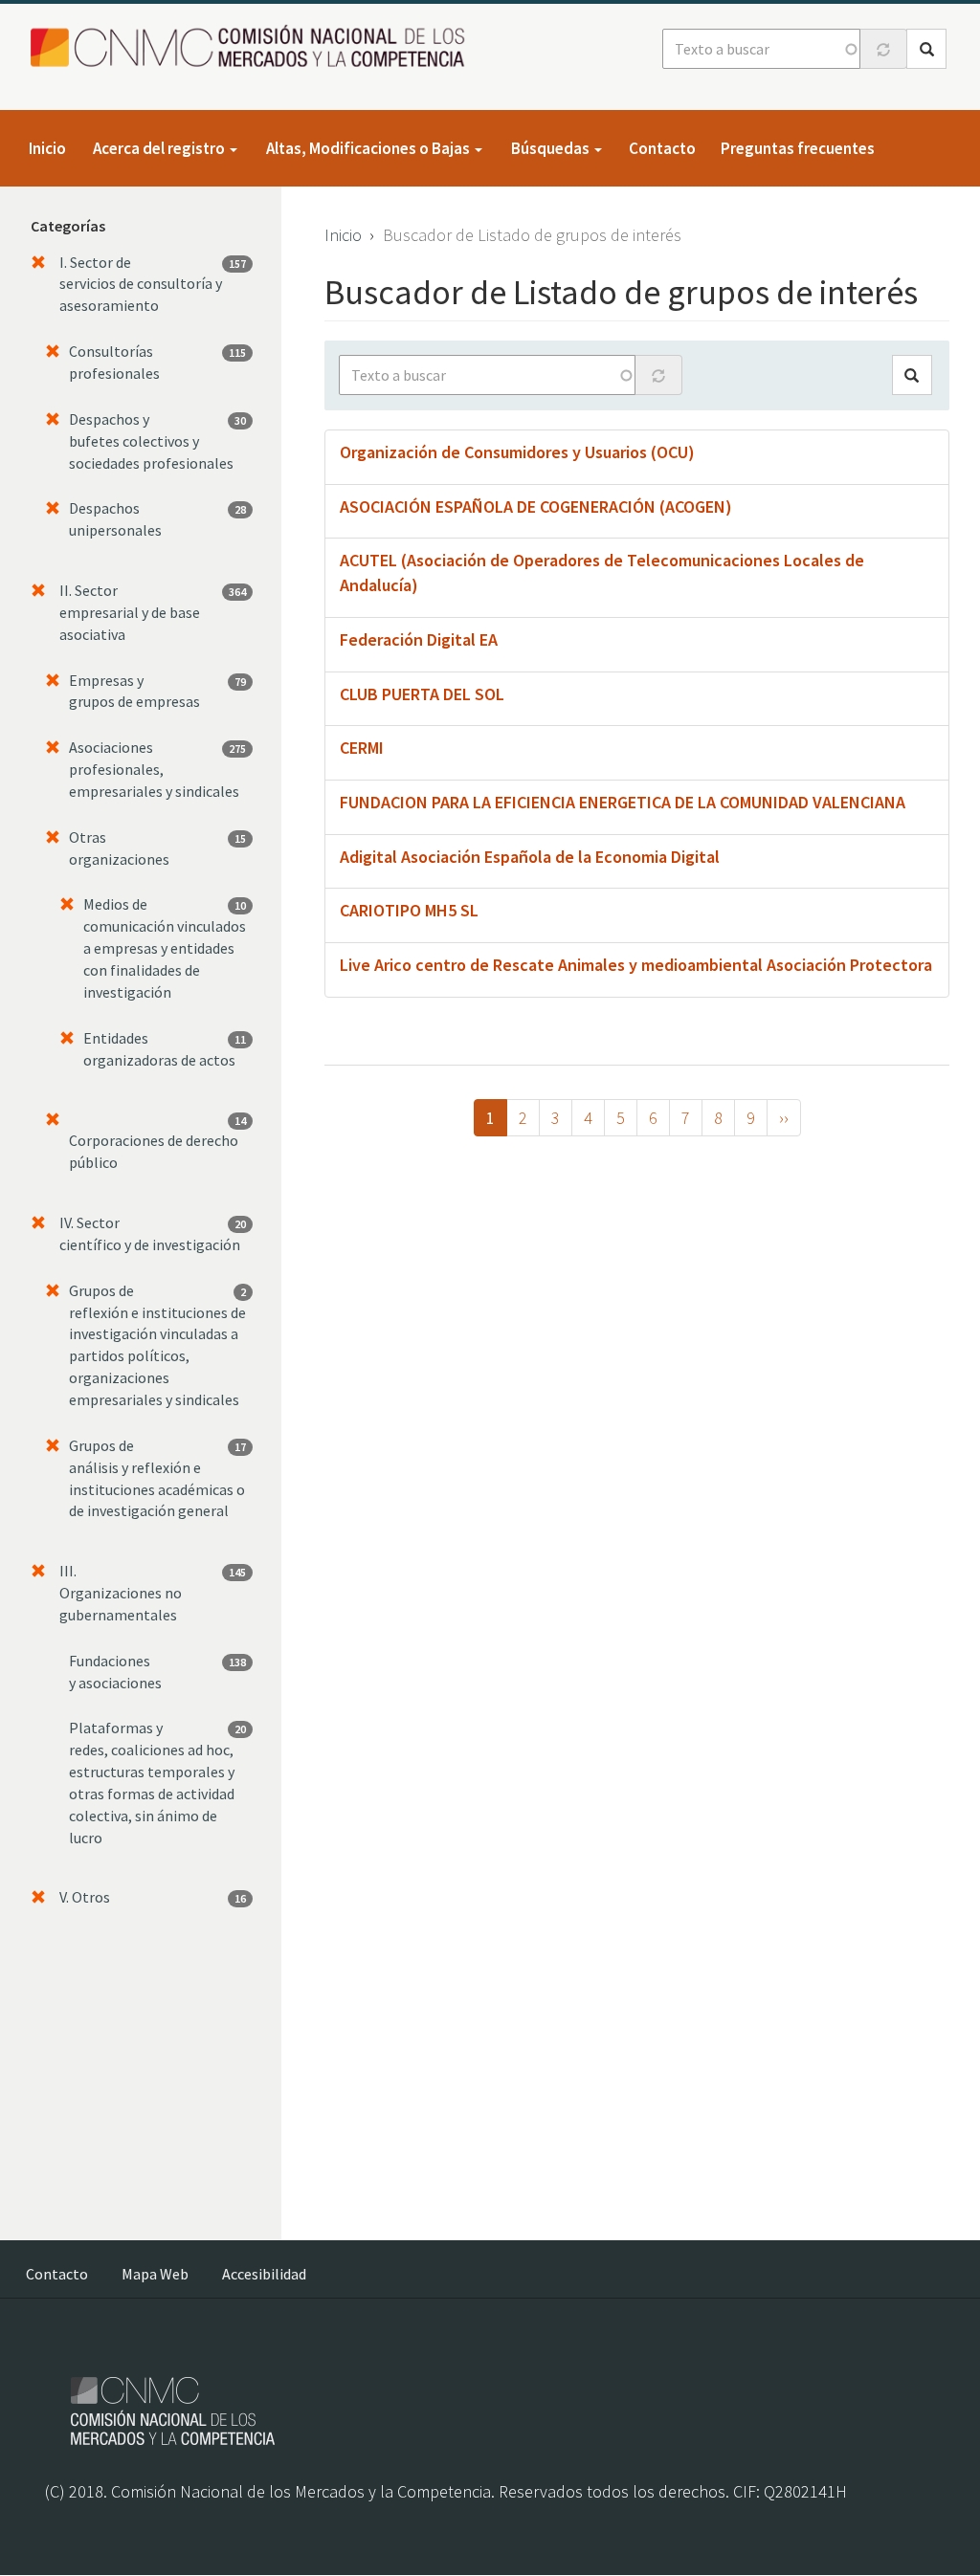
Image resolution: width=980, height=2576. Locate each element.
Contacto (662, 148)
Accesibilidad (264, 2274)
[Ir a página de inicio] (253, 47)
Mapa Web (155, 2274)
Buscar (926, 49)
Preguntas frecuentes (798, 148)
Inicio (47, 148)
